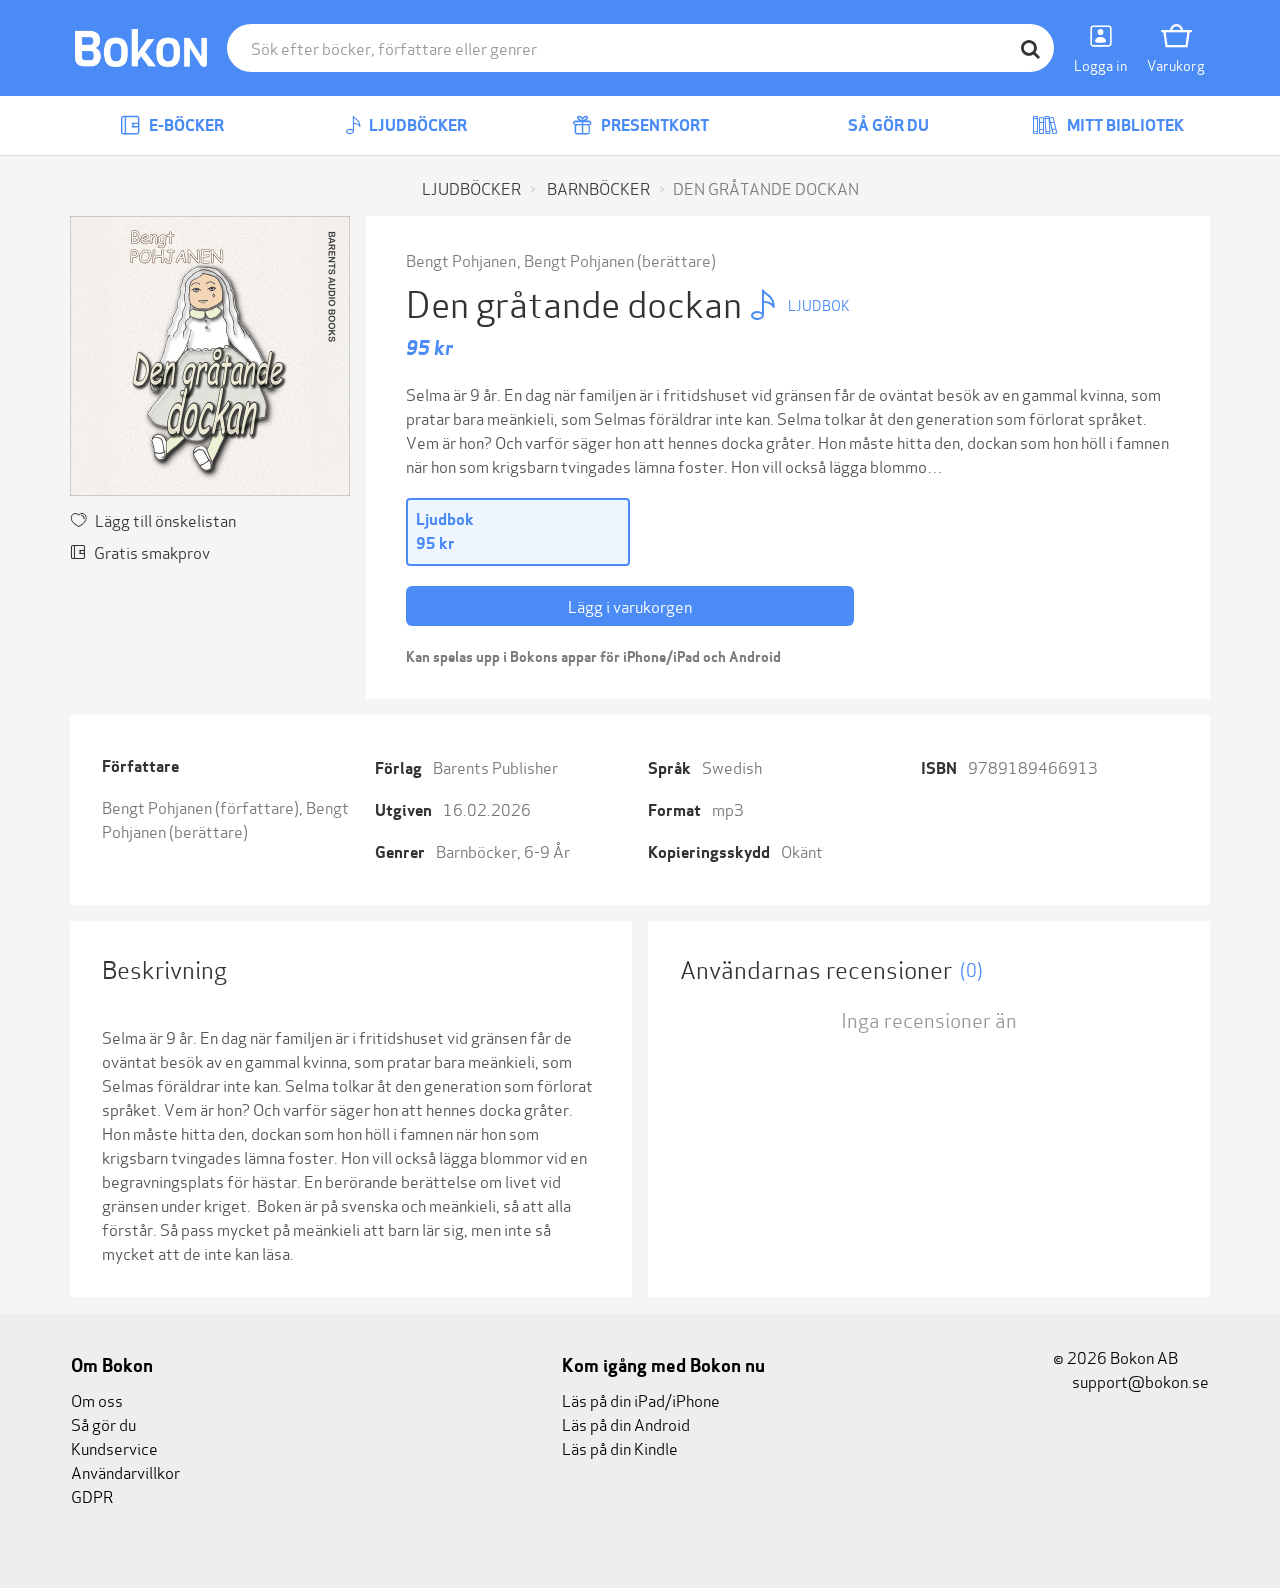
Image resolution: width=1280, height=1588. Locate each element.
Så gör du (887, 125)
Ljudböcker (416, 125)
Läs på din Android (626, 1423)
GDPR (92, 1495)
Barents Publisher (495, 766)
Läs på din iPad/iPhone (641, 1399)
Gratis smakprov (152, 551)
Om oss (97, 1399)
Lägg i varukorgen (630, 605)
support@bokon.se (1139, 1380)
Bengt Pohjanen (461, 259)
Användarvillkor (125, 1471)
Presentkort (653, 125)
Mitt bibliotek (1124, 125)
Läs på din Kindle (620, 1447)
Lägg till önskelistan (165, 519)
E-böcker (185, 125)
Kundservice (114, 1447)
